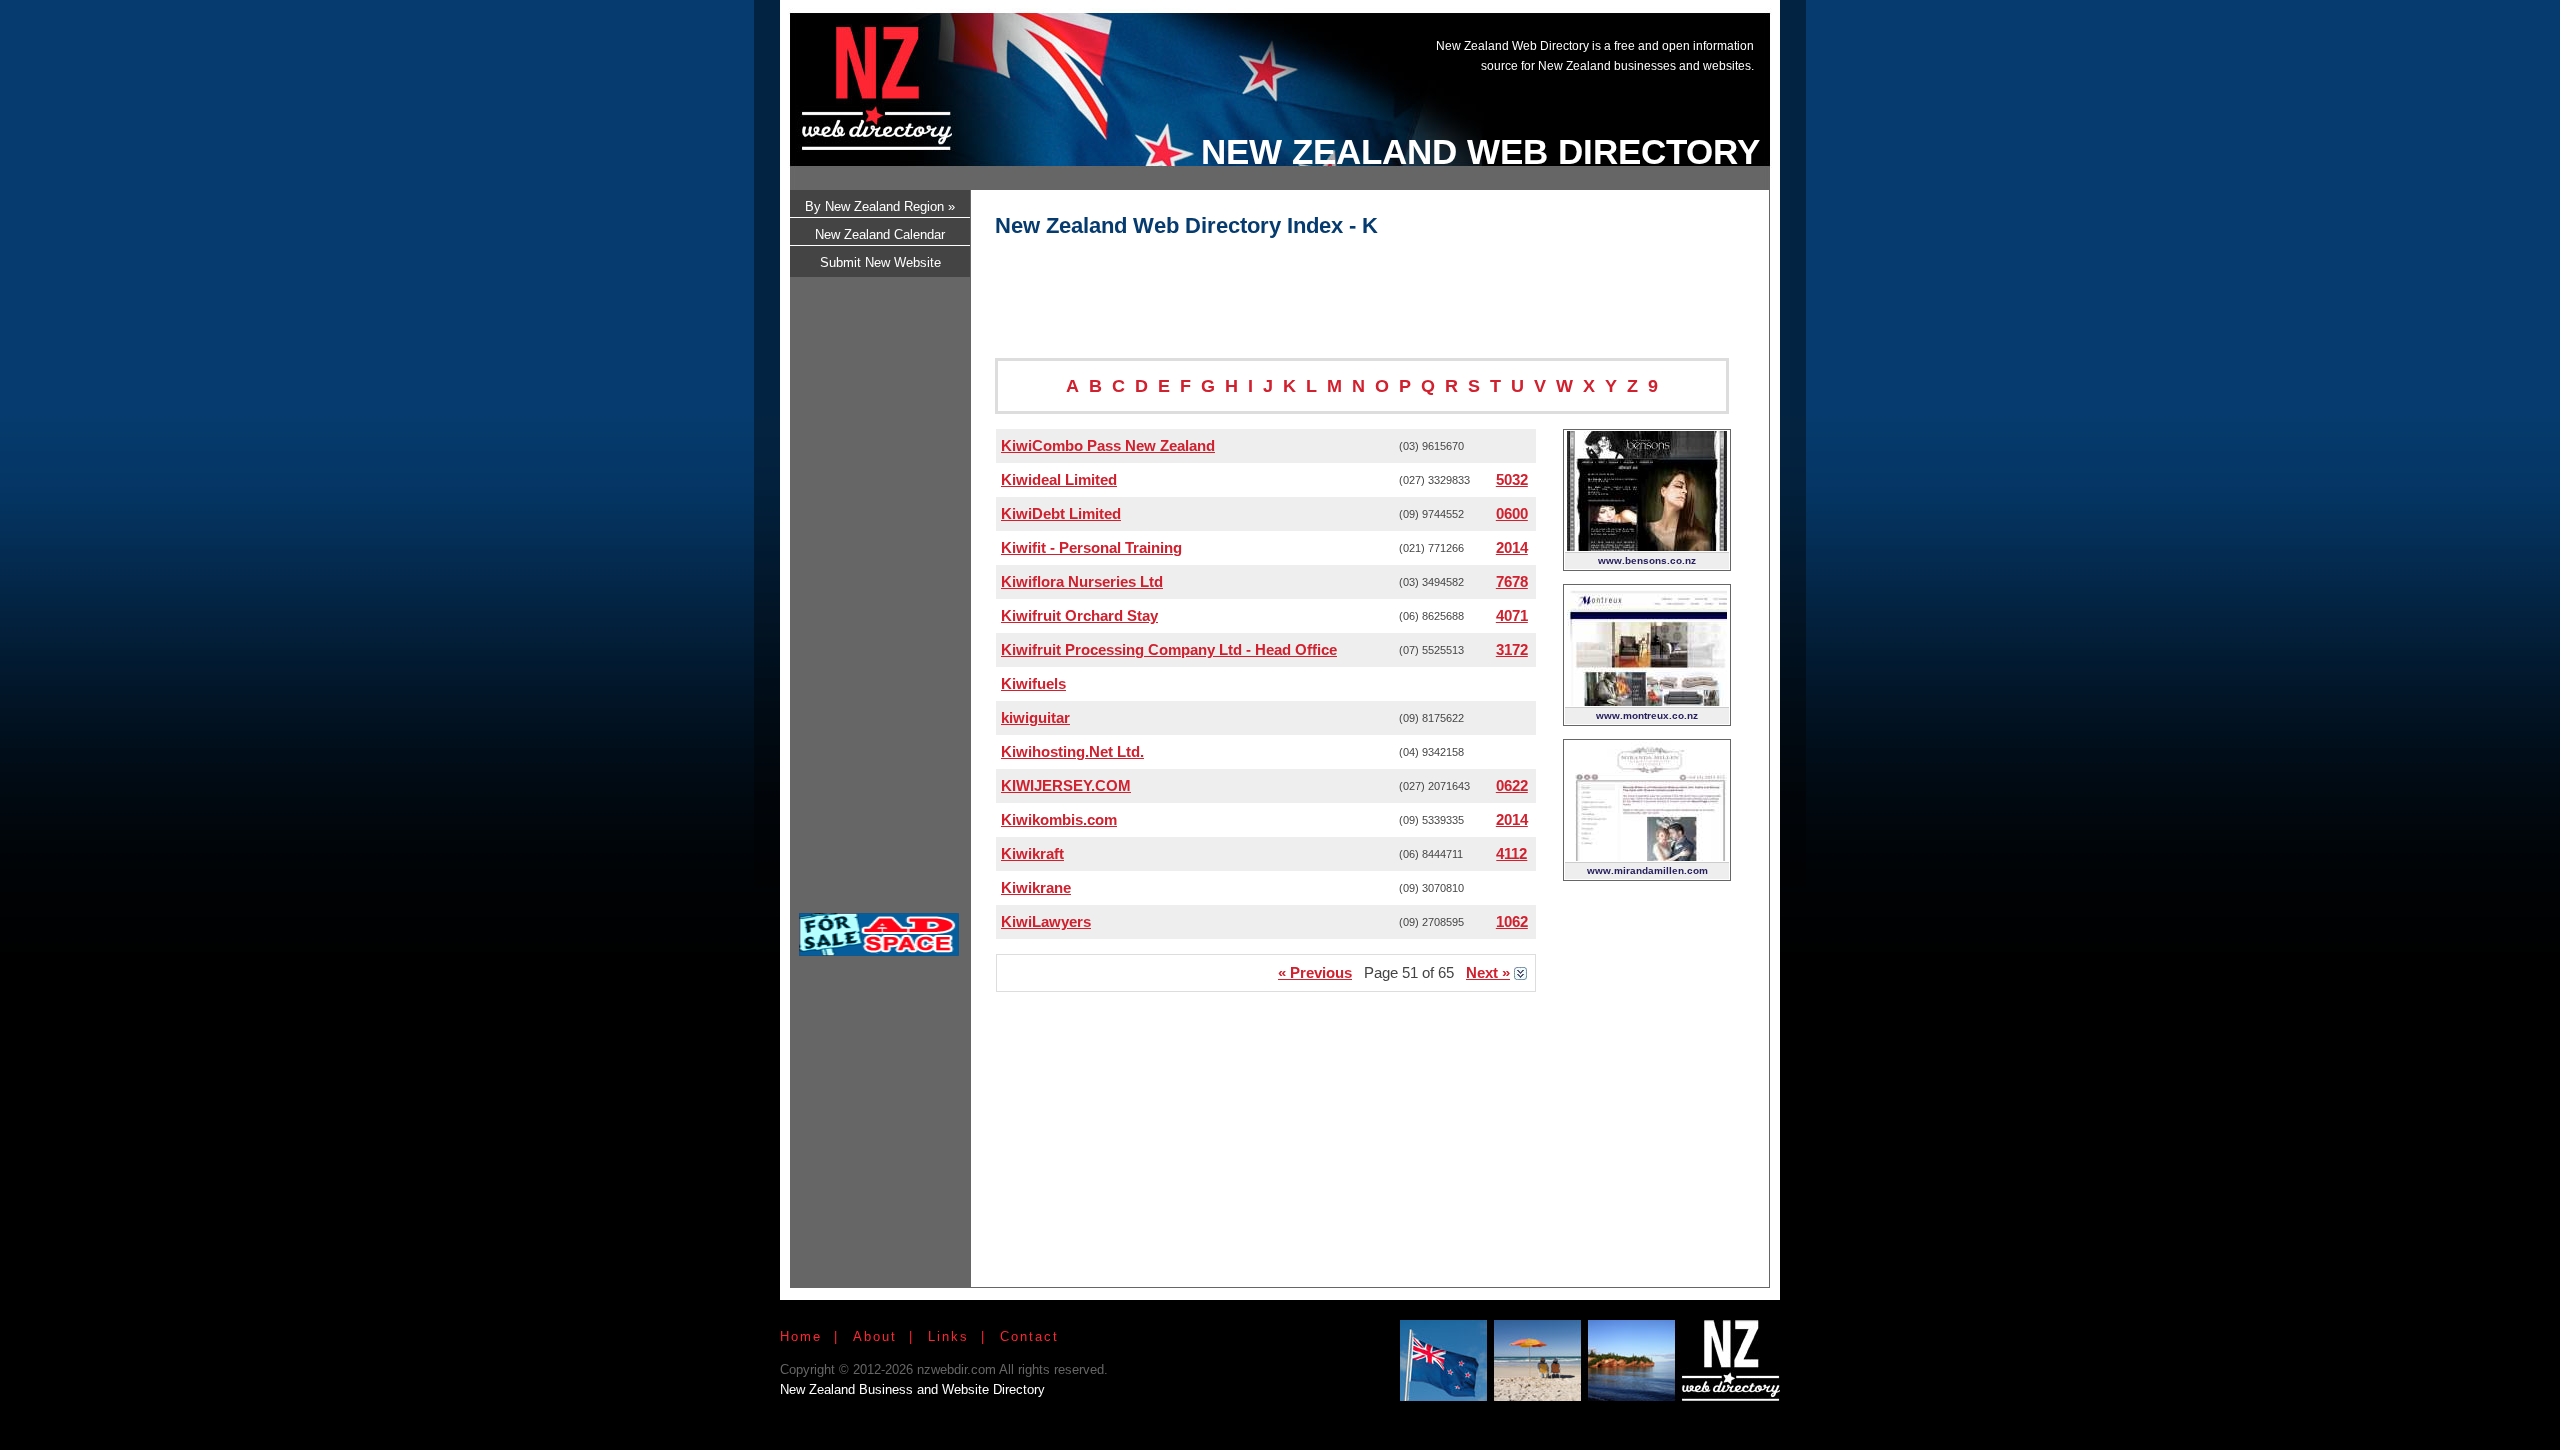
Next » (1488, 972)
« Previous (1315, 972)
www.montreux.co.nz (1647, 715)
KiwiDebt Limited (1061, 513)
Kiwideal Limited (1059, 479)
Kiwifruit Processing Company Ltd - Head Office (1169, 649)
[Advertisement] (1394, 73)
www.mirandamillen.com (1647, 870)
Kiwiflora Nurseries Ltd (1082, 581)
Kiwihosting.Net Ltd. (1072, 751)
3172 (1512, 649)
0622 (1512, 785)
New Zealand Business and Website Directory (912, 1389)
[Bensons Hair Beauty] (1647, 545)
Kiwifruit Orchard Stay (1079, 615)
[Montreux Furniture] (1647, 700)
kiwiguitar (1035, 717)
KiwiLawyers (1046, 921)
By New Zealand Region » (880, 206)
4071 (1512, 615)
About (875, 1336)
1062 (1512, 921)
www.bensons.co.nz (1647, 560)
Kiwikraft (1032, 853)
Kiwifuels (1033, 683)
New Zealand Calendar (880, 234)
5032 (1512, 479)
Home (801, 1336)
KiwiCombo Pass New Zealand (1108, 445)
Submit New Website (880, 262)
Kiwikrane (1036, 887)
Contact (1029, 1336)
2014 (1512, 547)
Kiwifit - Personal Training (1091, 547)
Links (948, 1336)
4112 (1511, 853)
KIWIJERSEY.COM (1066, 785)
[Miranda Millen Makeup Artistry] (1647, 855)
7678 (1512, 581)
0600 (1512, 513)
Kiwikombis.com (1059, 819)
